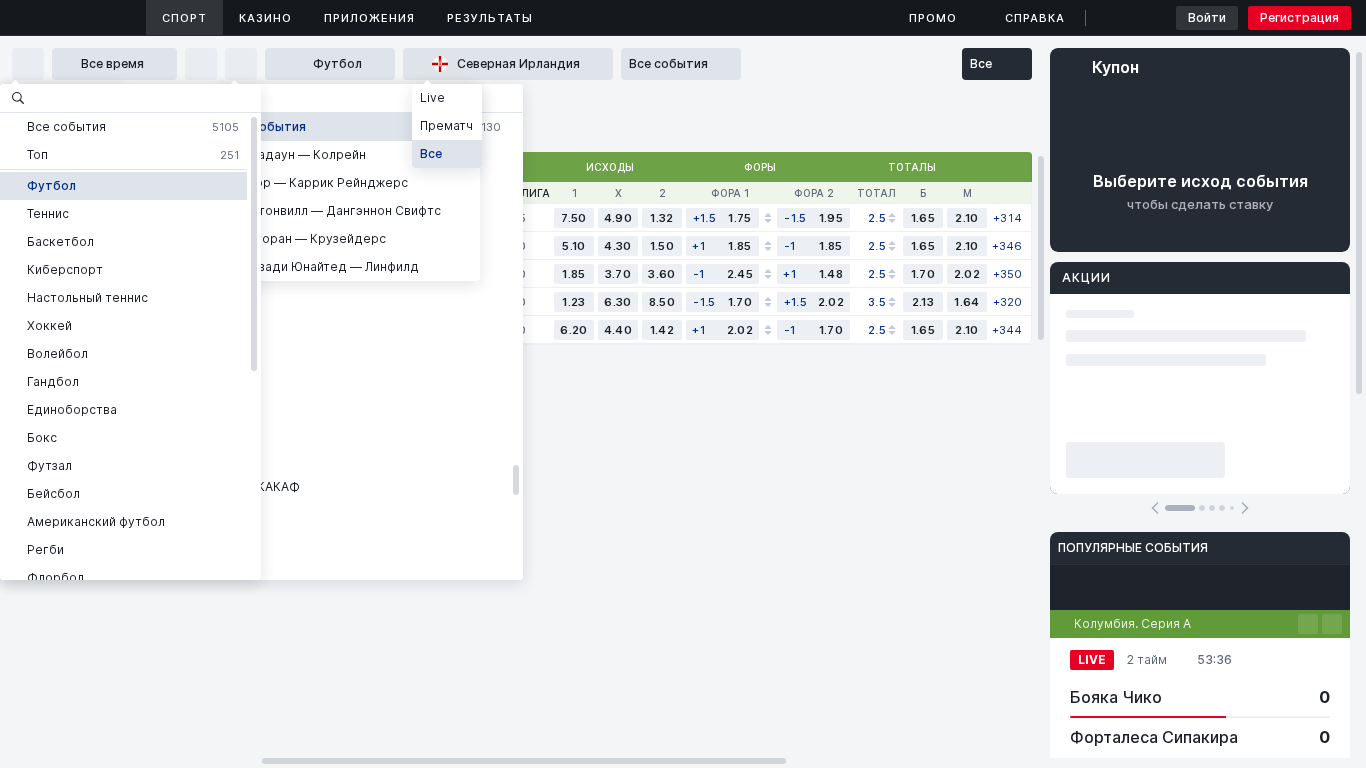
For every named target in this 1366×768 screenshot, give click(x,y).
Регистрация (1299, 17)
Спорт (184, 18)
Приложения (369, 18)
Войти (1207, 17)
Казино (265, 18)
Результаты (490, 18)
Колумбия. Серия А (1132, 623)
